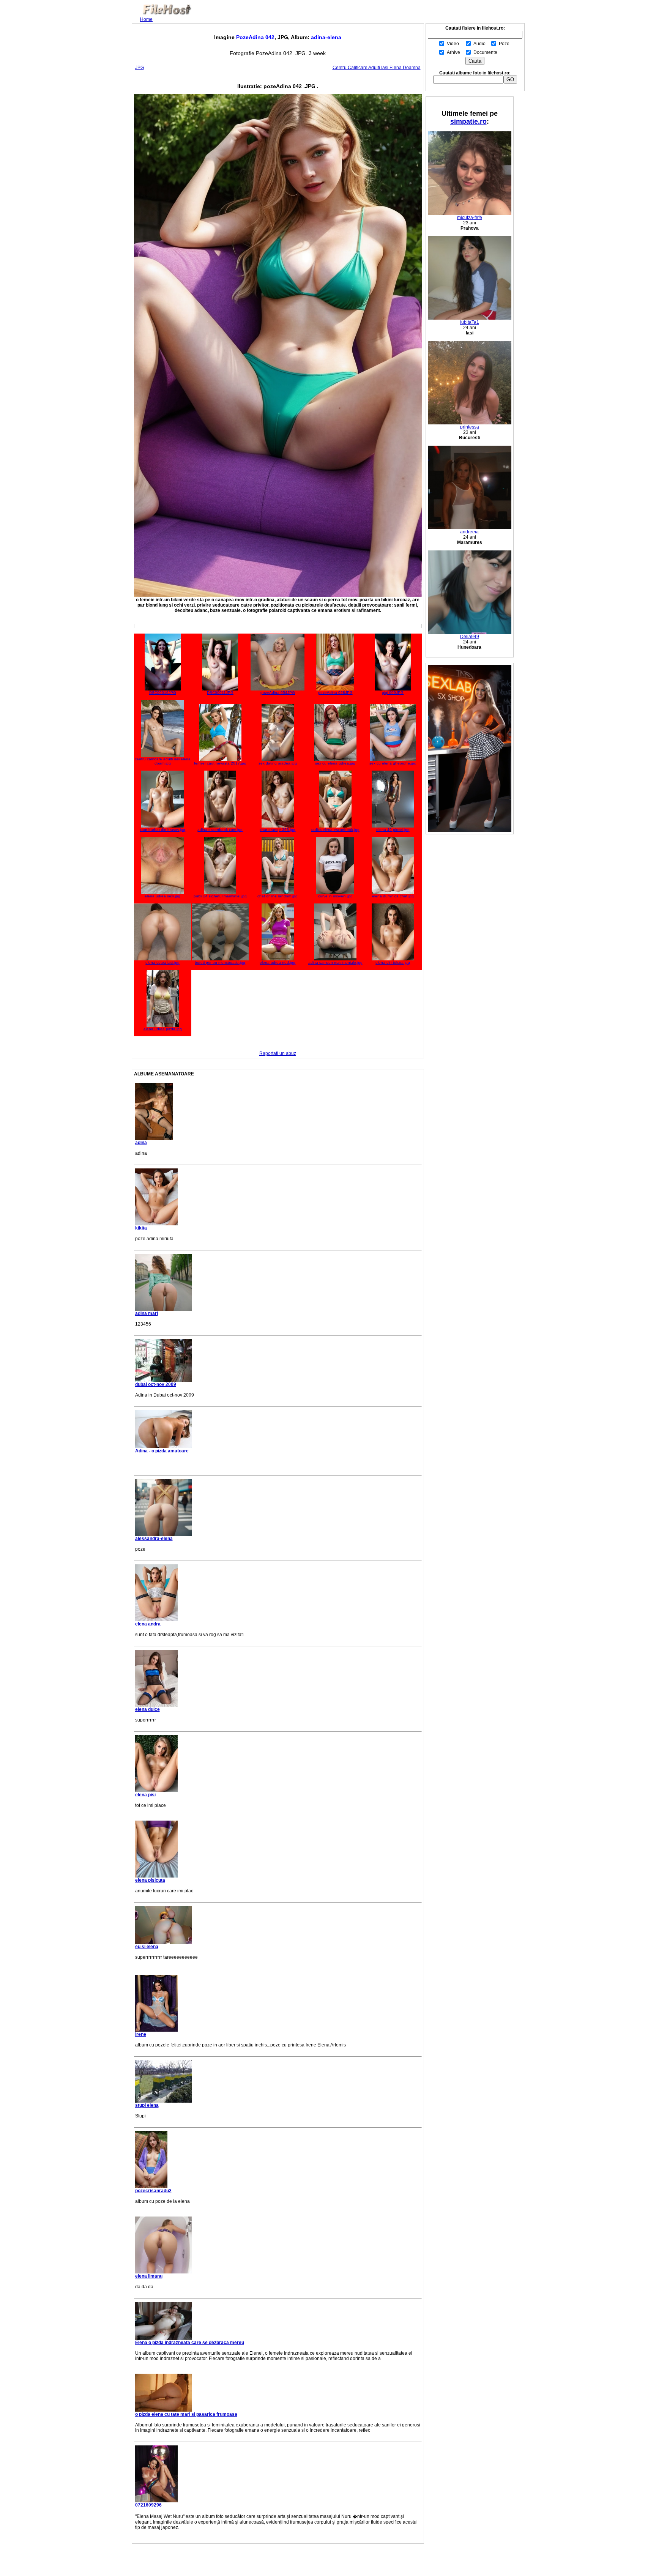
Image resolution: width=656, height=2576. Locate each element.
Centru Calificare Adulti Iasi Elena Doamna (377, 68)
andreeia (469, 532)
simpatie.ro (468, 121)
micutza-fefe (470, 218)
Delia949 (470, 637)
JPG (140, 68)
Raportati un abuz (278, 1053)
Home (146, 19)
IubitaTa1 (470, 322)
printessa (470, 427)
